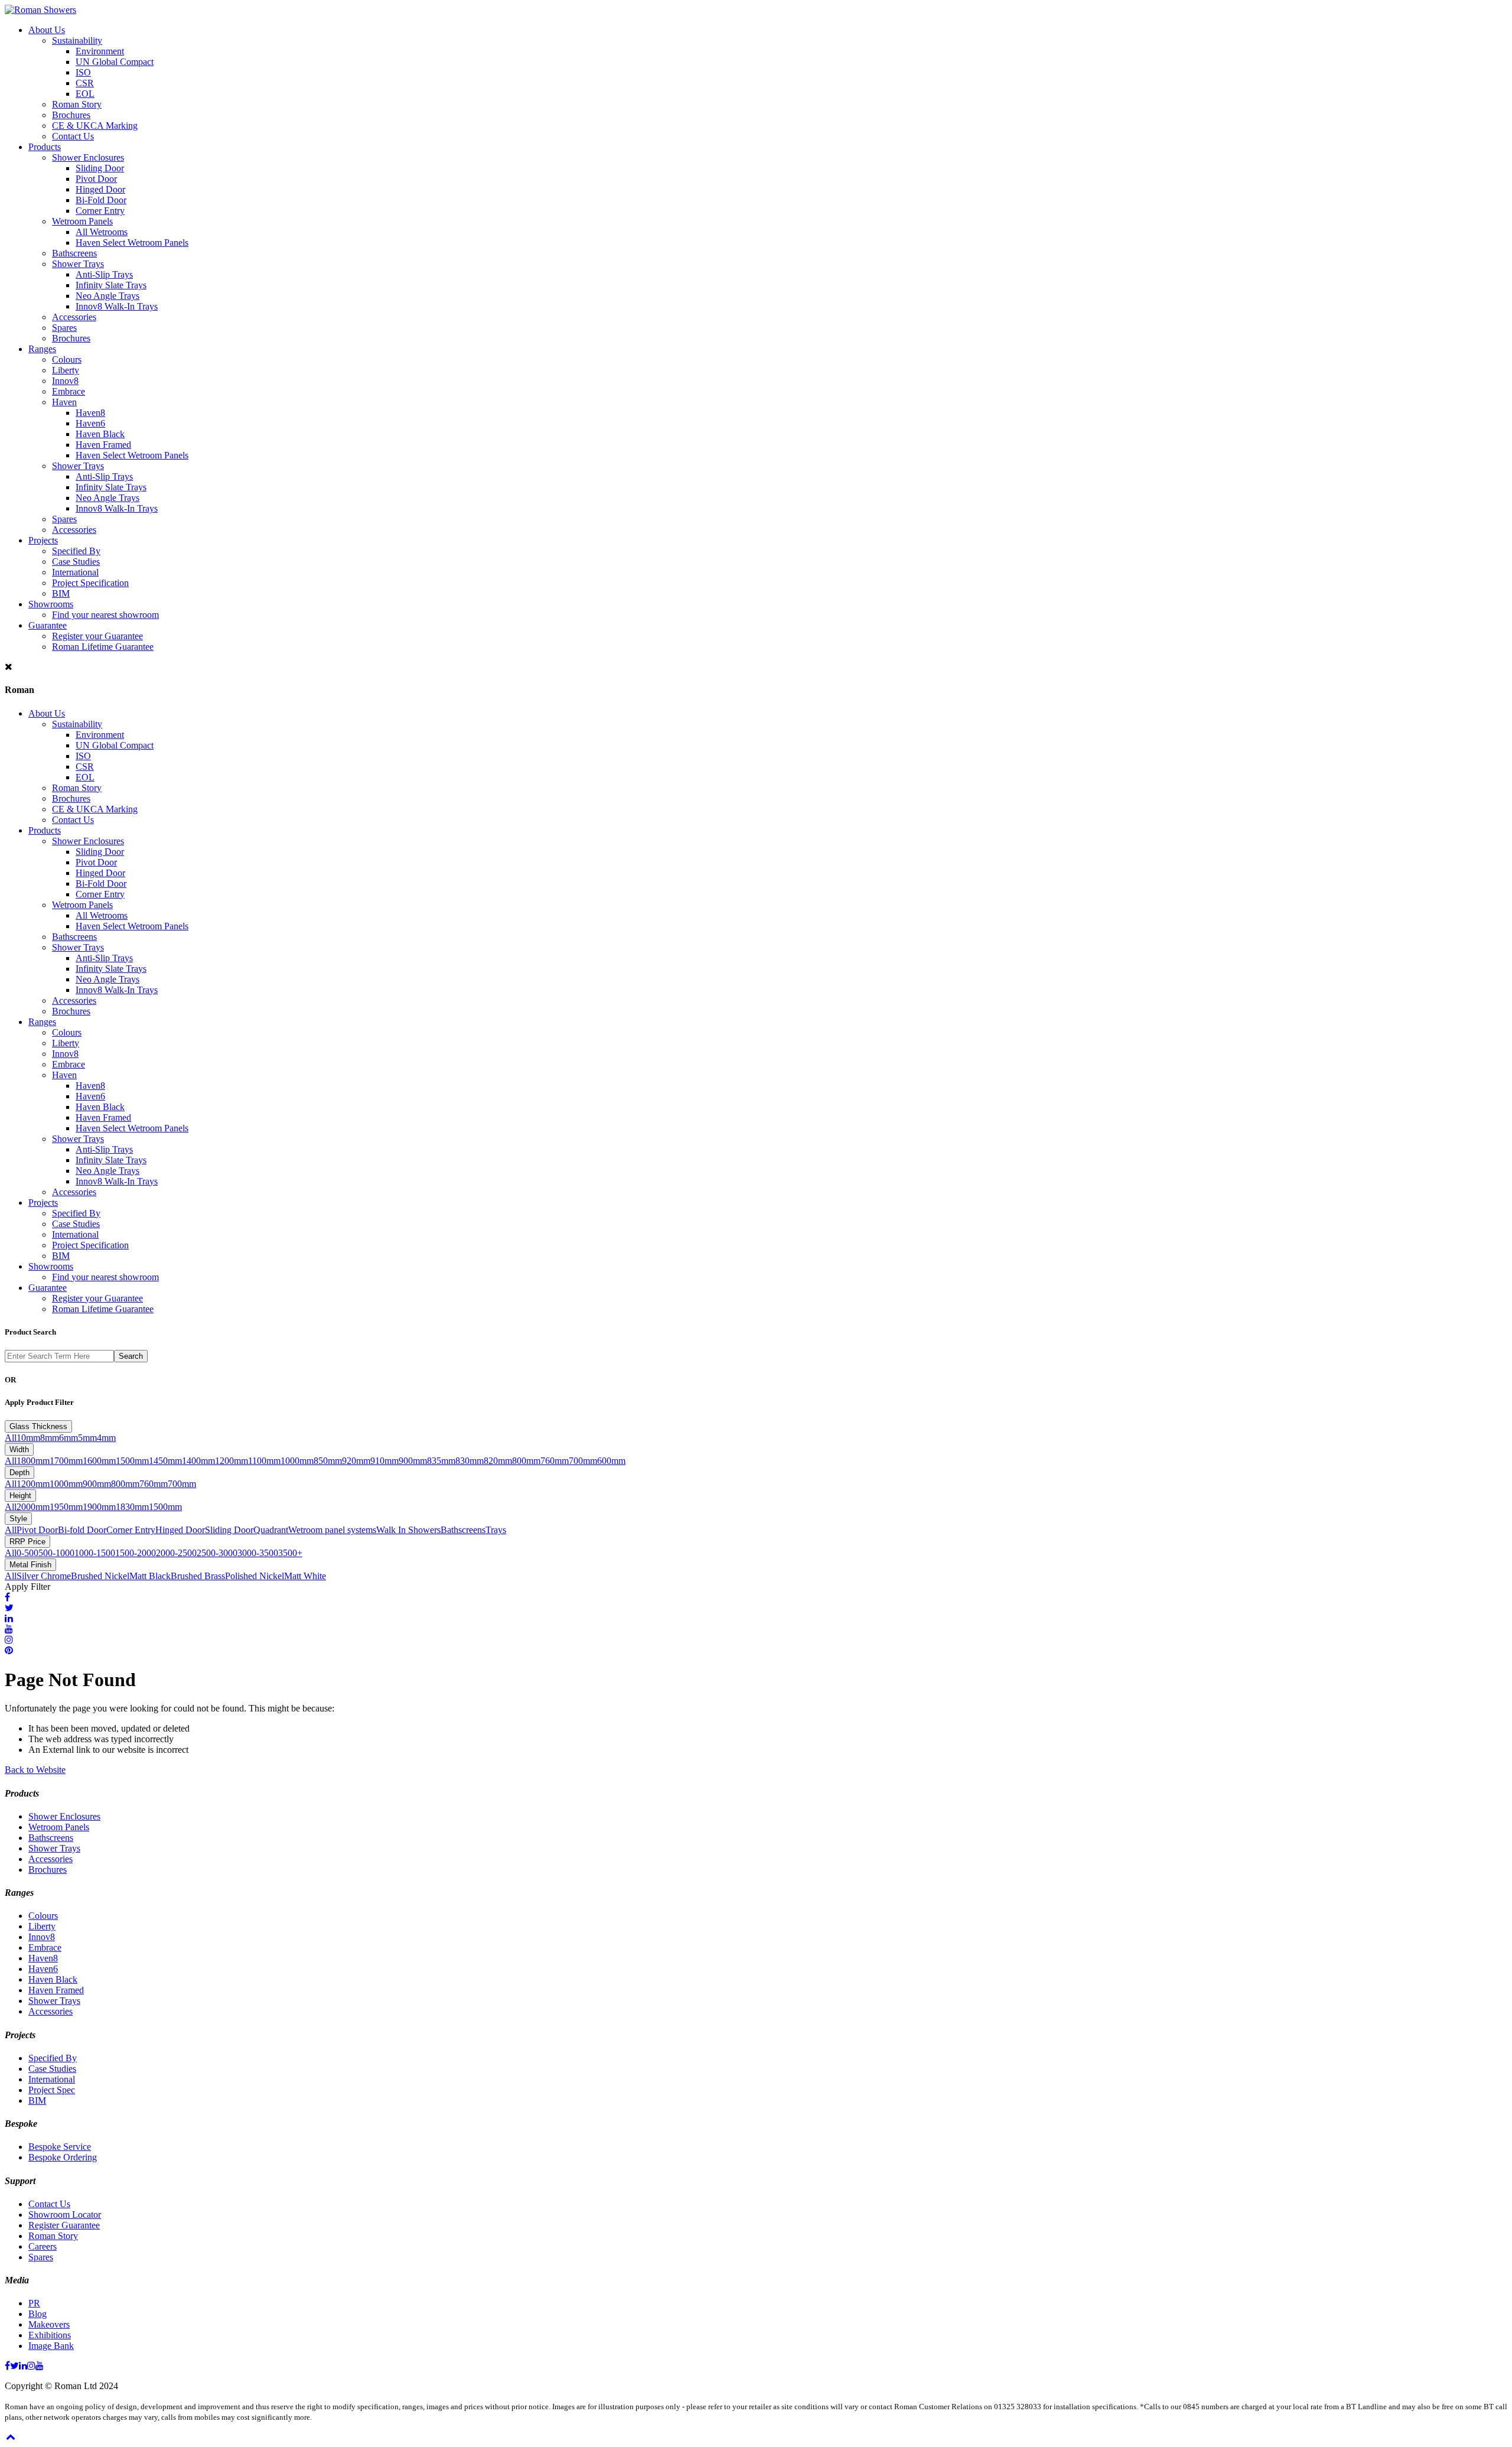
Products (45, 147)
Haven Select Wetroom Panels (132, 243)
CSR (85, 83)
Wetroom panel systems (332, 1530)
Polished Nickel (255, 1576)
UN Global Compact (115, 62)
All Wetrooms (102, 232)
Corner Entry (100, 211)
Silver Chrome (44, 1576)
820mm (498, 1461)
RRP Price (27, 1542)
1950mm (66, 1507)
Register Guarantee (64, 2225)
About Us (47, 30)
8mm (50, 1438)
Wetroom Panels (82, 221)
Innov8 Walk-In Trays (117, 306)
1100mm (264, 1461)
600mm (611, 1461)
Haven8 (90, 413)
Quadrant (271, 1530)
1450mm (165, 1461)
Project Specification (90, 583)
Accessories (74, 317)
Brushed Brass (198, 1576)
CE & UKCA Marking (95, 126)
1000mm (297, 1461)
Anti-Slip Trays (104, 274)
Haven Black (100, 434)
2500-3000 (217, 1553)
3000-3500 (258, 1553)
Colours (67, 359)
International (75, 572)
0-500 (27, 1553)
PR (34, 2303)
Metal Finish (30, 1565)
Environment (100, 51)
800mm (526, 1461)
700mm (583, 1461)
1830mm (132, 1507)
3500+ (290, 1553)
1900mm (99, 1507)
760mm (555, 1461)
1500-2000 (136, 1553)
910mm (384, 1461)
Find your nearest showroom (105, 615)
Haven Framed (103, 445)
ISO (83, 72)
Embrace (69, 391)
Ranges (42, 349)
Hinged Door (100, 189)
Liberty (66, 370)
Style (18, 1519)
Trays (496, 1530)
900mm (413, 1461)
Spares (64, 328)
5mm (87, 1438)
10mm (28, 1438)
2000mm (33, 1507)
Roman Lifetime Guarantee (103, 647)
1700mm (66, 1461)
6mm (69, 1438)
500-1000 (56, 1553)
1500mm (132, 1461)
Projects (43, 540)
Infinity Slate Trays (111, 285)
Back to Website (35, 1770)
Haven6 (90, 423)
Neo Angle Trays (107, 296)
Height (20, 1496)
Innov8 (65, 381)
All (11, 1438)
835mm (441, 1461)
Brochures (71, 115)
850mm (328, 1461)
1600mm (99, 1461)
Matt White (305, 1576)
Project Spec (52, 2090)
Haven (64, 402)
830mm (470, 1461)
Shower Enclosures (88, 157)
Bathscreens (74, 253)
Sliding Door (100, 168)
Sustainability (77, 40)
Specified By (76, 551)
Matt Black (150, 1576)
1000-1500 (95, 1553)
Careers (43, 2246)
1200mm (232, 1461)
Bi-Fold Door (101, 200)
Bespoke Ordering (63, 2157)
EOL (85, 94)
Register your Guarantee (97, 636)
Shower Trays (78, 264)
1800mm (33, 1461)
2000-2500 (176, 1553)
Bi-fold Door (82, 1530)
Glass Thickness (38, 1426)
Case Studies (76, 562)
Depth (19, 1473)
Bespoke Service (60, 2147)
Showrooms (51, 604)
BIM (61, 593)
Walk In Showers (408, 1530)
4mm (106, 1438)
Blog (38, 2314)
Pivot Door (96, 179)
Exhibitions (50, 2335)
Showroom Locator (65, 2215)
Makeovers (49, 2324)
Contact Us (73, 136)
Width (19, 1449)
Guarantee (48, 625)
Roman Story (77, 104)
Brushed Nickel (100, 1576)
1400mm (198, 1461)
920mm (356, 1461)
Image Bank (51, 2346)
